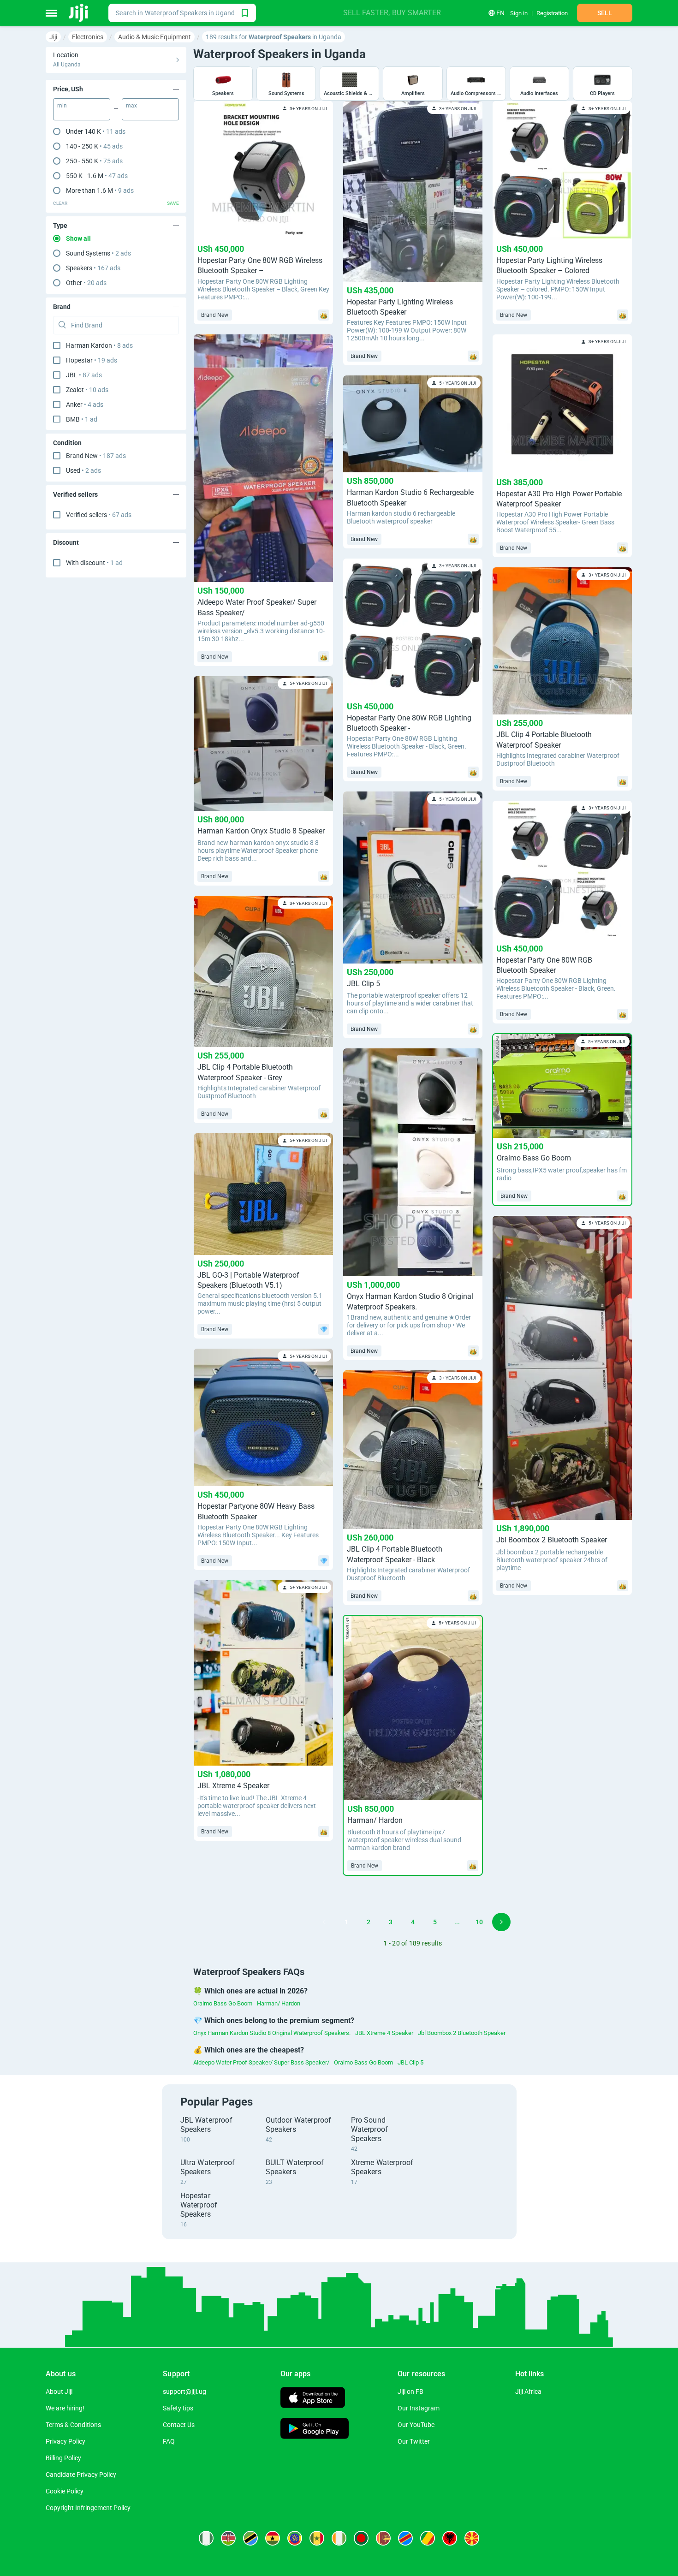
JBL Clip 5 (410, 2062)
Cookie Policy (65, 2491)
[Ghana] (273, 2538)
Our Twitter (414, 2441)
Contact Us (179, 2425)
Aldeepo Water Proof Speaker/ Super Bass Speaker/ (261, 2062)
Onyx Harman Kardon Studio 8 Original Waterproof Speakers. (272, 2033)
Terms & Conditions (73, 2425)
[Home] (79, 13)
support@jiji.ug (184, 2392)
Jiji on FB (410, 2392)
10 (479, 1922)
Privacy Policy (65, 2441)
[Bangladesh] (361, 2538)
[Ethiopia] (295, 2538)
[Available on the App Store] (313, 2399)
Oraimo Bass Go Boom (223, 2003)
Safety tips (178, 2408)
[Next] (501, 1922)
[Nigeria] (206, 2538)
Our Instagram (419, 2408)
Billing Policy (63, 2458)
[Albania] (450, 2538)
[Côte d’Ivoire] (339, 2538)
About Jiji (59, 2392)
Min (62, 106)
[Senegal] (317, 2538)
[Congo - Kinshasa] (405, 2538)
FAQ (169, 2441)
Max (131, 106)
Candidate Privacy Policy (81, 2475)
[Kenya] (228, 2538)
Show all (78, 238)
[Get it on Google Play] (315, 2430)
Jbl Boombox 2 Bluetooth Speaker (462, 2033)
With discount (94, 563)
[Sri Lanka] (383, 2538)
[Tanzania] (250, 2538)
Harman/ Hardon (279, 2003)
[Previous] (324, 1922)
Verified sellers (99, 515)
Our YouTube (416, 2425)
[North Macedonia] (472, 2538)
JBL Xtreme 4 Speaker (384, 2033)
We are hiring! (65, 2408)
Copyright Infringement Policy (88, 2508)
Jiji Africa (528, 2392)
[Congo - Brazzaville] (428, 2538)
